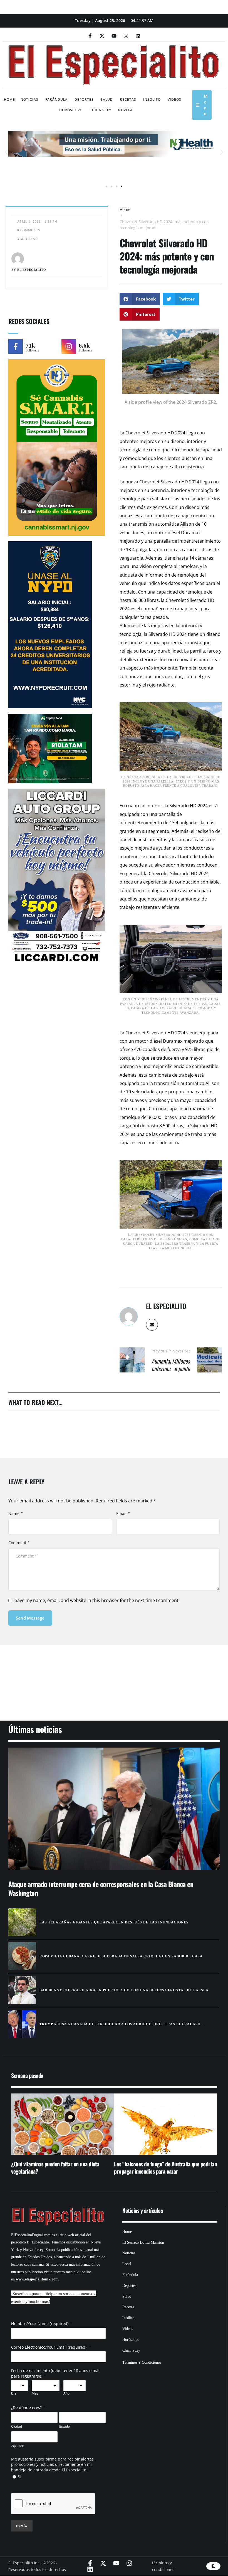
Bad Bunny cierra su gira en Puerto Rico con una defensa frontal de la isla (124, 1990)
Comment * (19, 1543)
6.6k (84, 345)
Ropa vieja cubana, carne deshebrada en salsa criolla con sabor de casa (121, 1956)
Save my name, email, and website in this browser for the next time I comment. (97, 1600)
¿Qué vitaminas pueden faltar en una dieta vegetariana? (55, 2167)
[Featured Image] (114, 1809)
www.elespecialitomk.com (37, 2279)
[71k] (16, 346)
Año (66, 2393)
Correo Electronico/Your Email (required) (49, 2347)
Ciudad (17, 2426)
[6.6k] (69, 346)
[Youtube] (114, 36)
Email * (123, 1513)
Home (125, 209)
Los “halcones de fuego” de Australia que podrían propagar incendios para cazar (165, 2167)
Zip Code (18, 2446)
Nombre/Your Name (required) (40, 2323)
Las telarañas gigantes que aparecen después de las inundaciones (114, 1922)
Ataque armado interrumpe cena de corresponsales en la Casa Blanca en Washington (101, 1888)
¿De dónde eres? (26, 2408)
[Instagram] (126, 36)
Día (14, 2393)
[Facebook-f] (90, 36)
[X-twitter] (102, 36)
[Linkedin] (138, 36)
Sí (19, 2477)
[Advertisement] (114, 1676)
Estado (65, 2426)
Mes (35, 2393)
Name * (16, 1513)
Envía (22, 2526)
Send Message (30, 1618)
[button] (6, 152)
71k (30, 345)
